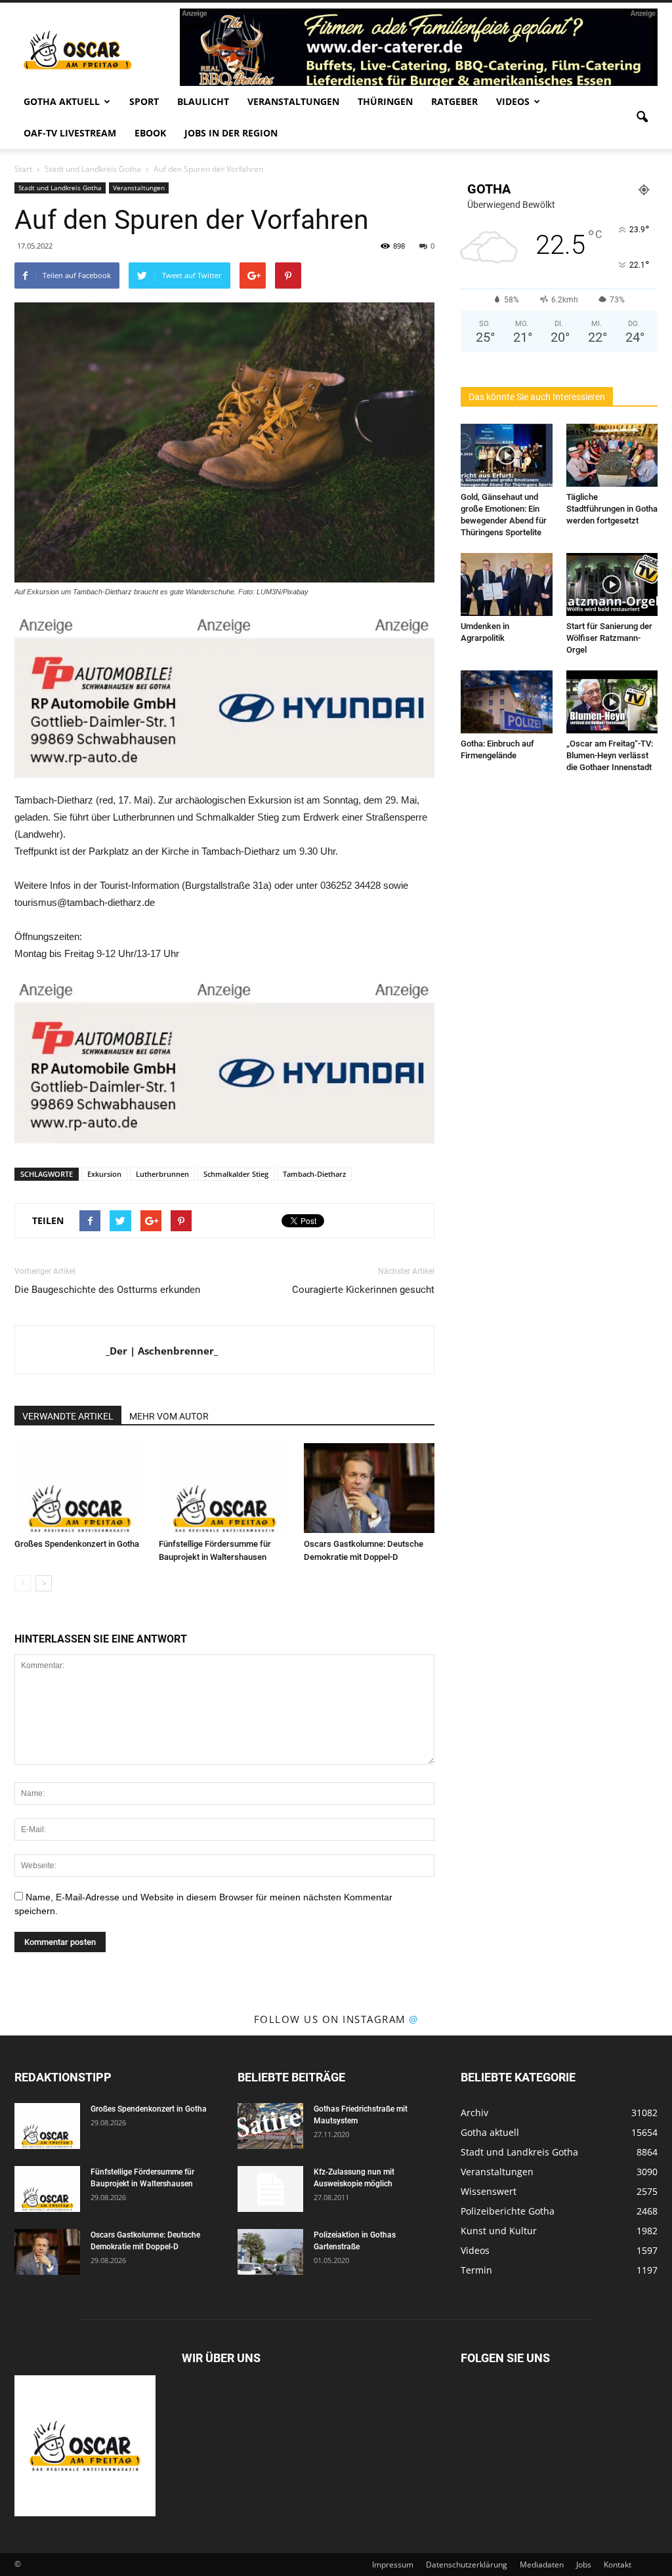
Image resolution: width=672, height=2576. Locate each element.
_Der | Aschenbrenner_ (162, 1351)
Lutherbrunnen (162, 1174)
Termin (476, 2270)
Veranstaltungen (293, 101)
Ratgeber (454, 101)
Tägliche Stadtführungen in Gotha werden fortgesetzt (612, 509)
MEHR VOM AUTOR (169, 1416)
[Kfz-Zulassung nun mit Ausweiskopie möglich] (270, 2189)
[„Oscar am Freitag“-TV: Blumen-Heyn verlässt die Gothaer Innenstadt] (612, 702)
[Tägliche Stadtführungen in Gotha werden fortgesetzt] (612, 455)
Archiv (474, 2113)
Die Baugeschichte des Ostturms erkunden (107, 1290)
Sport (144, 101)
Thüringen (385, 101)
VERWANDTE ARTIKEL (68, 1416)
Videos (513, 101)
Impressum (393, 2565)
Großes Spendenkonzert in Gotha (77, 1544)
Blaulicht (203, 101)
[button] (642, 117)
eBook (150, 133)
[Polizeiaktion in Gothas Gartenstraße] (270, 2252)
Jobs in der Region (231, 133)
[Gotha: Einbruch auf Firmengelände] (507, 702)
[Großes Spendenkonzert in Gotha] (80, 1488)
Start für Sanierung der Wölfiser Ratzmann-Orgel (609, 638)
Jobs (584, 2565)
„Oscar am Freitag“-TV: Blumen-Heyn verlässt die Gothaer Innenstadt (610, 755)
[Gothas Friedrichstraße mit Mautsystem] (270, 2126)
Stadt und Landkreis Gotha (60, 188)
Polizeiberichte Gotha (508, 2211)
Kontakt (618, 2565)
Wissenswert (489, 2191)
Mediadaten (542, 2565)
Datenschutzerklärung (467, 2565)
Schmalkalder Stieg (236, 1174)
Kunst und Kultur (499, 2231)
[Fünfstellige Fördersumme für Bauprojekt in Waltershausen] (224, 1488)
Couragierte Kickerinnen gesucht (363, 1290)
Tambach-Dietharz (314, 1174)
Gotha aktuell (62, 101)
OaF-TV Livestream (70, 133)
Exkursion (104, 1174)
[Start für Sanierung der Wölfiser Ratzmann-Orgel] (612, 584)
